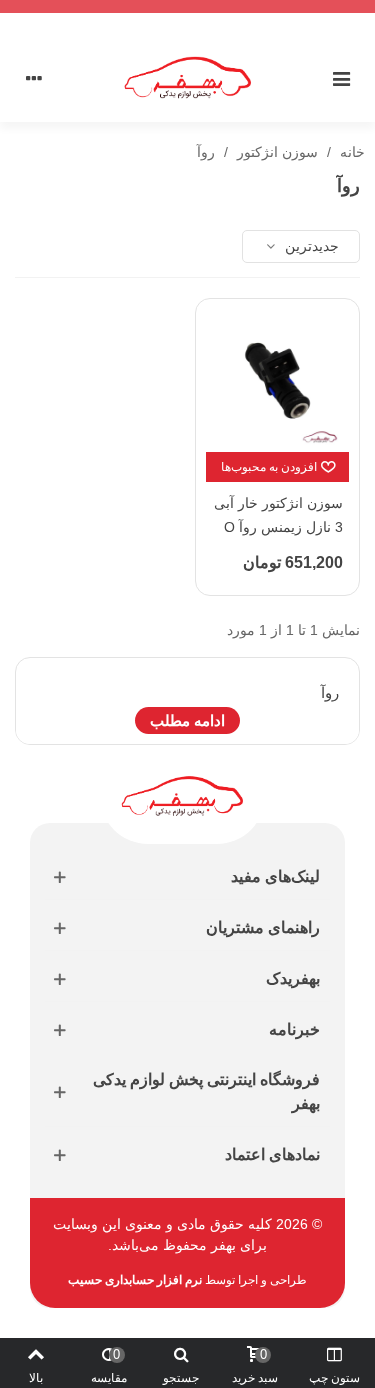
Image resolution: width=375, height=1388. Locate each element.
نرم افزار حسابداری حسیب (135, 1280)
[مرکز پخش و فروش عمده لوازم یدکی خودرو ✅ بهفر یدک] (188, 77)
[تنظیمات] (34, 78)
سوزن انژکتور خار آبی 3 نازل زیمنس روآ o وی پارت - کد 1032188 (278, 538)
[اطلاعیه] (187, 6)
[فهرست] (341, 78)
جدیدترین (310, 246)
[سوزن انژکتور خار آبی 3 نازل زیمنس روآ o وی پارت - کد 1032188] (277, 380)
